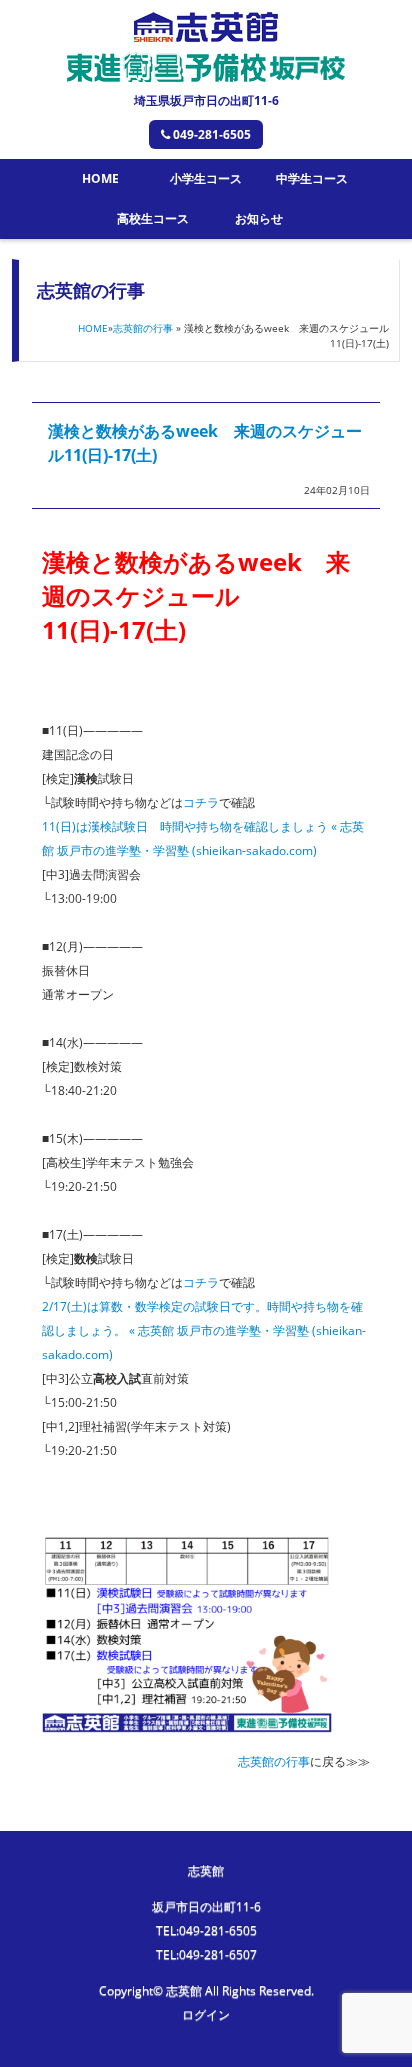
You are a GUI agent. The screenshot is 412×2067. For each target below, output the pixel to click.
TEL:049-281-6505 (206, 1930)
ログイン (206, 2014)
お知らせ (259, 218)
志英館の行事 (143, 328)
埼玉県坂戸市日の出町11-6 (206, 100)
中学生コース (312, 178)
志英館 (206, 1870)
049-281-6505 (212, 134)
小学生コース (206, 178)
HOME (100, 178)
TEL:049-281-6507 (206, 1954)
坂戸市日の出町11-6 (206, 1906)
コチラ (201, 802)
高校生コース (153, 218)
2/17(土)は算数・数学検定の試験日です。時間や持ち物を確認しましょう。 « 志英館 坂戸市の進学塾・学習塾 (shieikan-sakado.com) (204, 1330)
